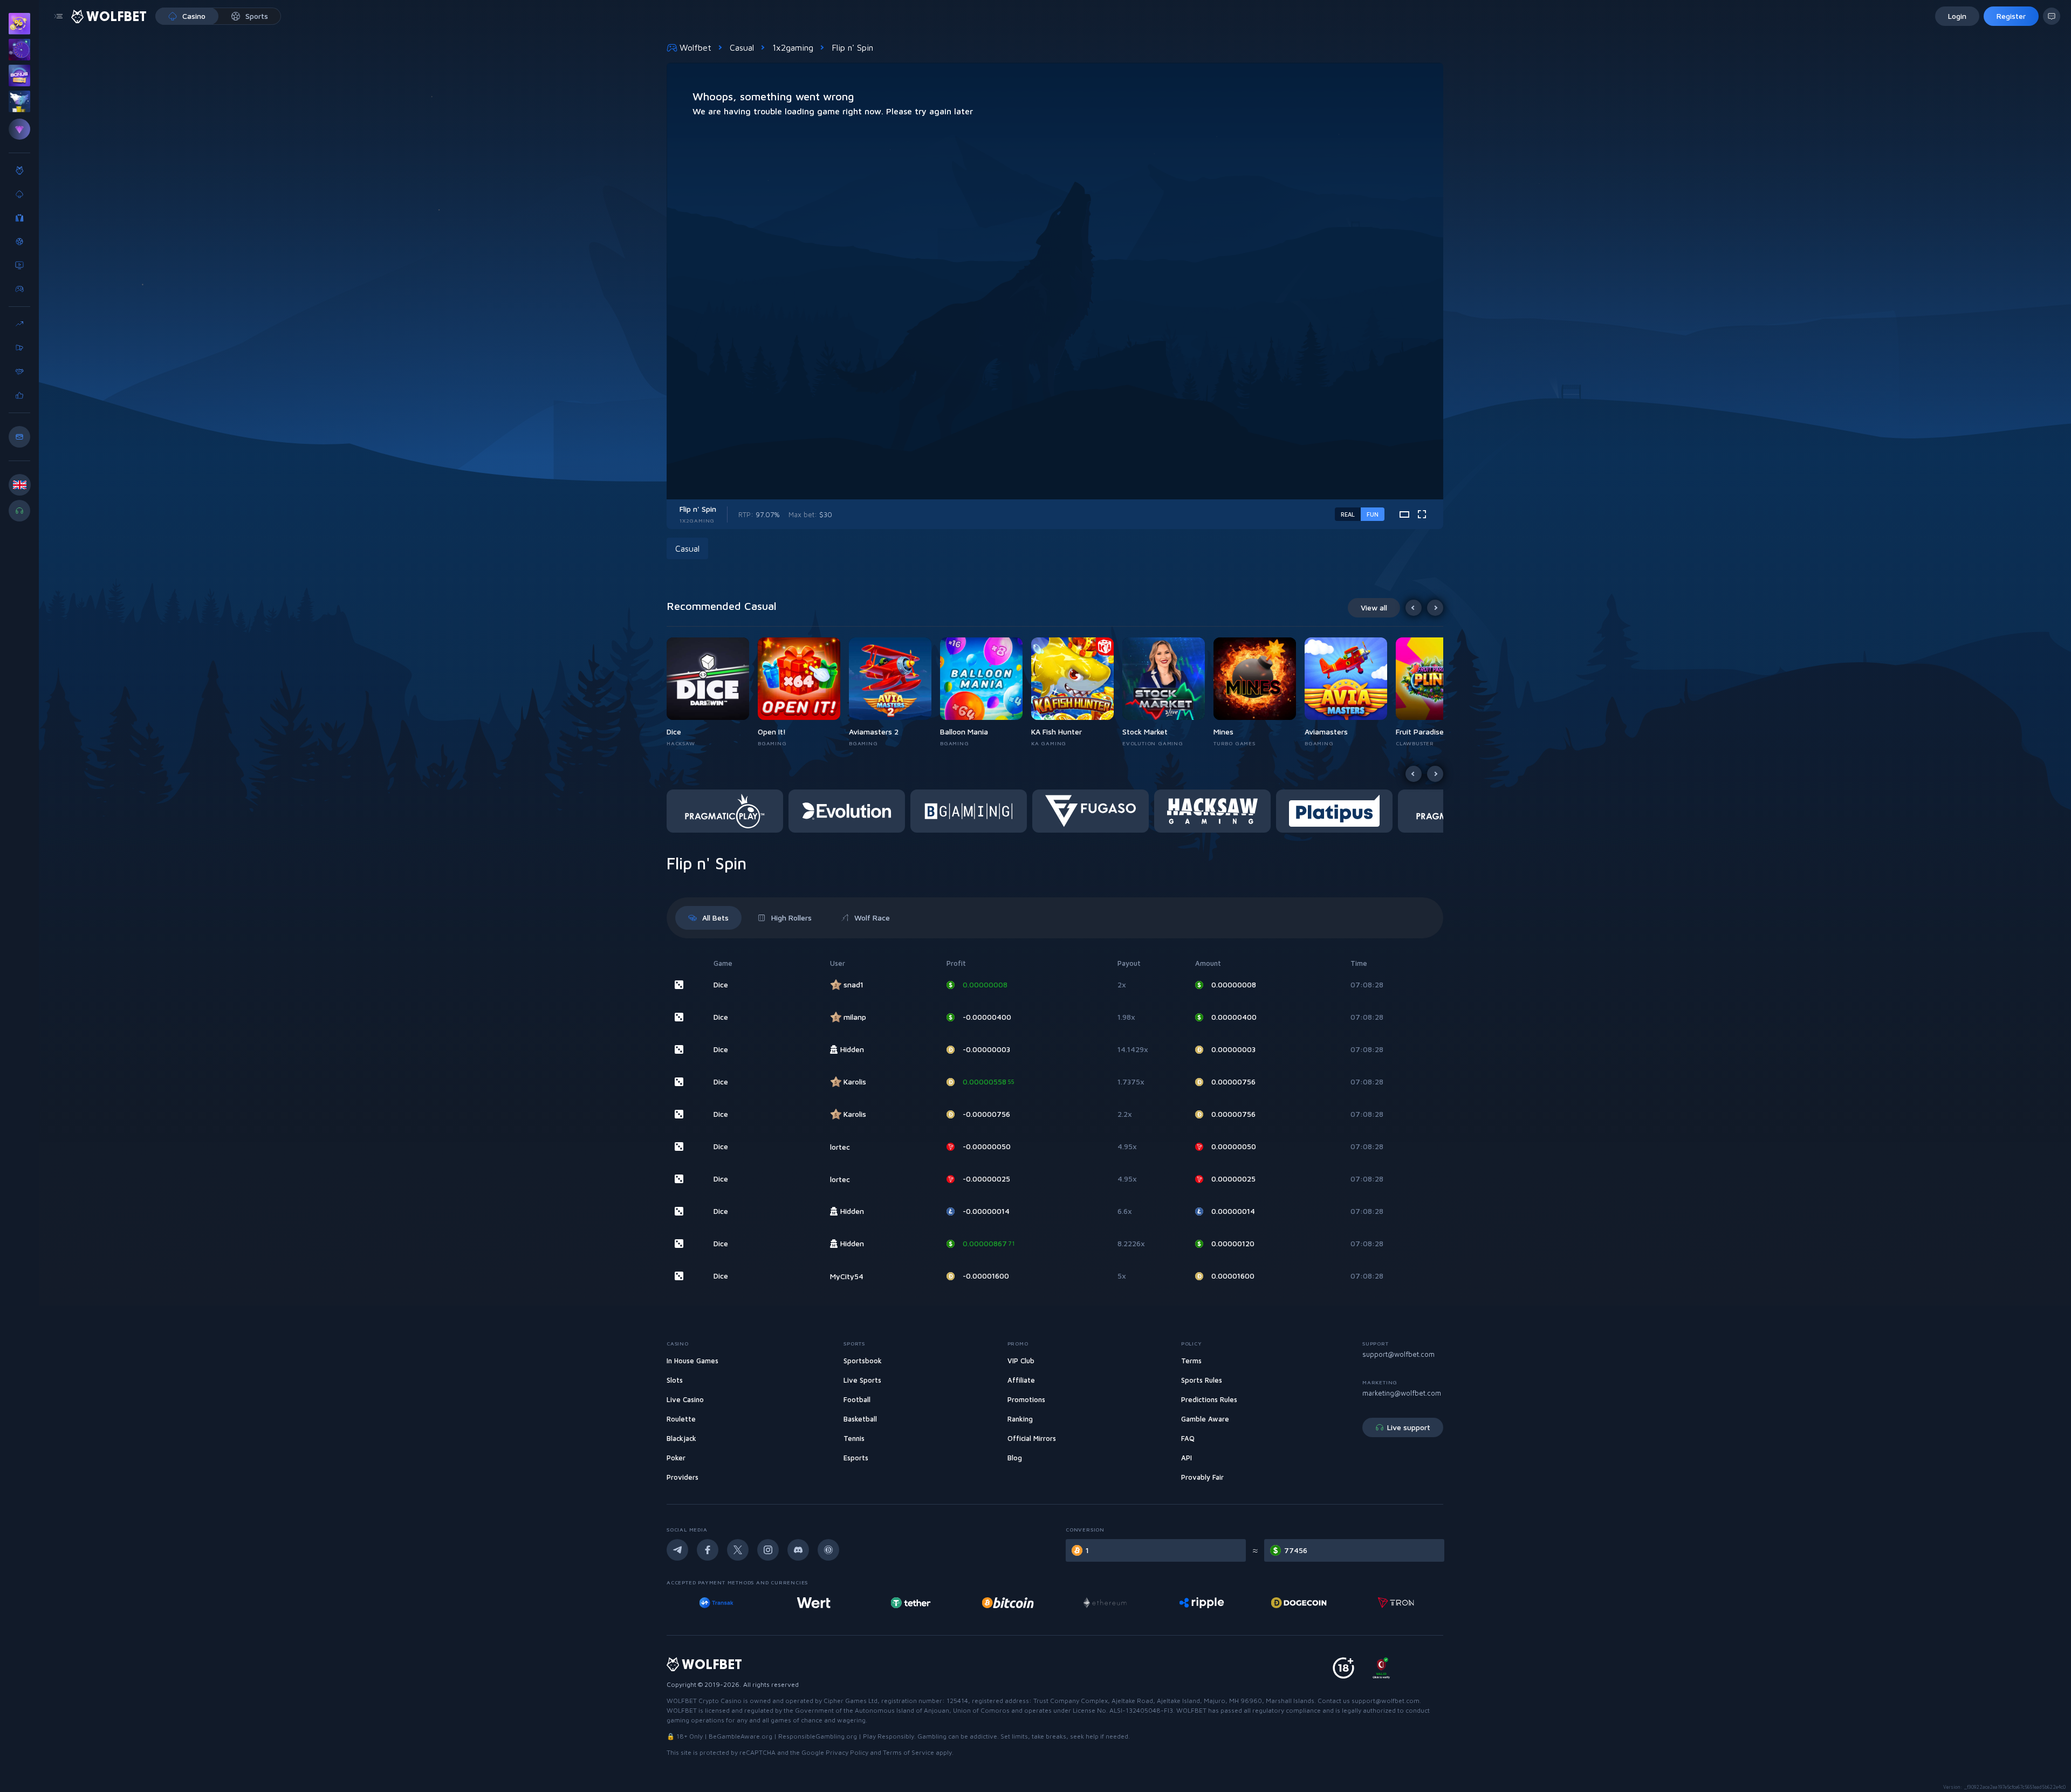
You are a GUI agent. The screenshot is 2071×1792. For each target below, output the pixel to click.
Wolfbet (695, 47)
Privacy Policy (847, 1752)
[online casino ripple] (1117, 1603)
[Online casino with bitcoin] (923, 1603)
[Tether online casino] (826, 1603)
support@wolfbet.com (1398, 1354)
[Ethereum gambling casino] (1020, 1603)
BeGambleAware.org (740, 1736)
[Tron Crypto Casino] (1311, 1603)
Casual (742, 47)
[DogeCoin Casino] (1214, 1603)
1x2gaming (793, 47)
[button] (712, 692)
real (1348, 514)
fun (1373, 514)
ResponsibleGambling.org (818, 1736)
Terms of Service (908, 1752)
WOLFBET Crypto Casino (704, 1701)
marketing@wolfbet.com (1402, 1393)
